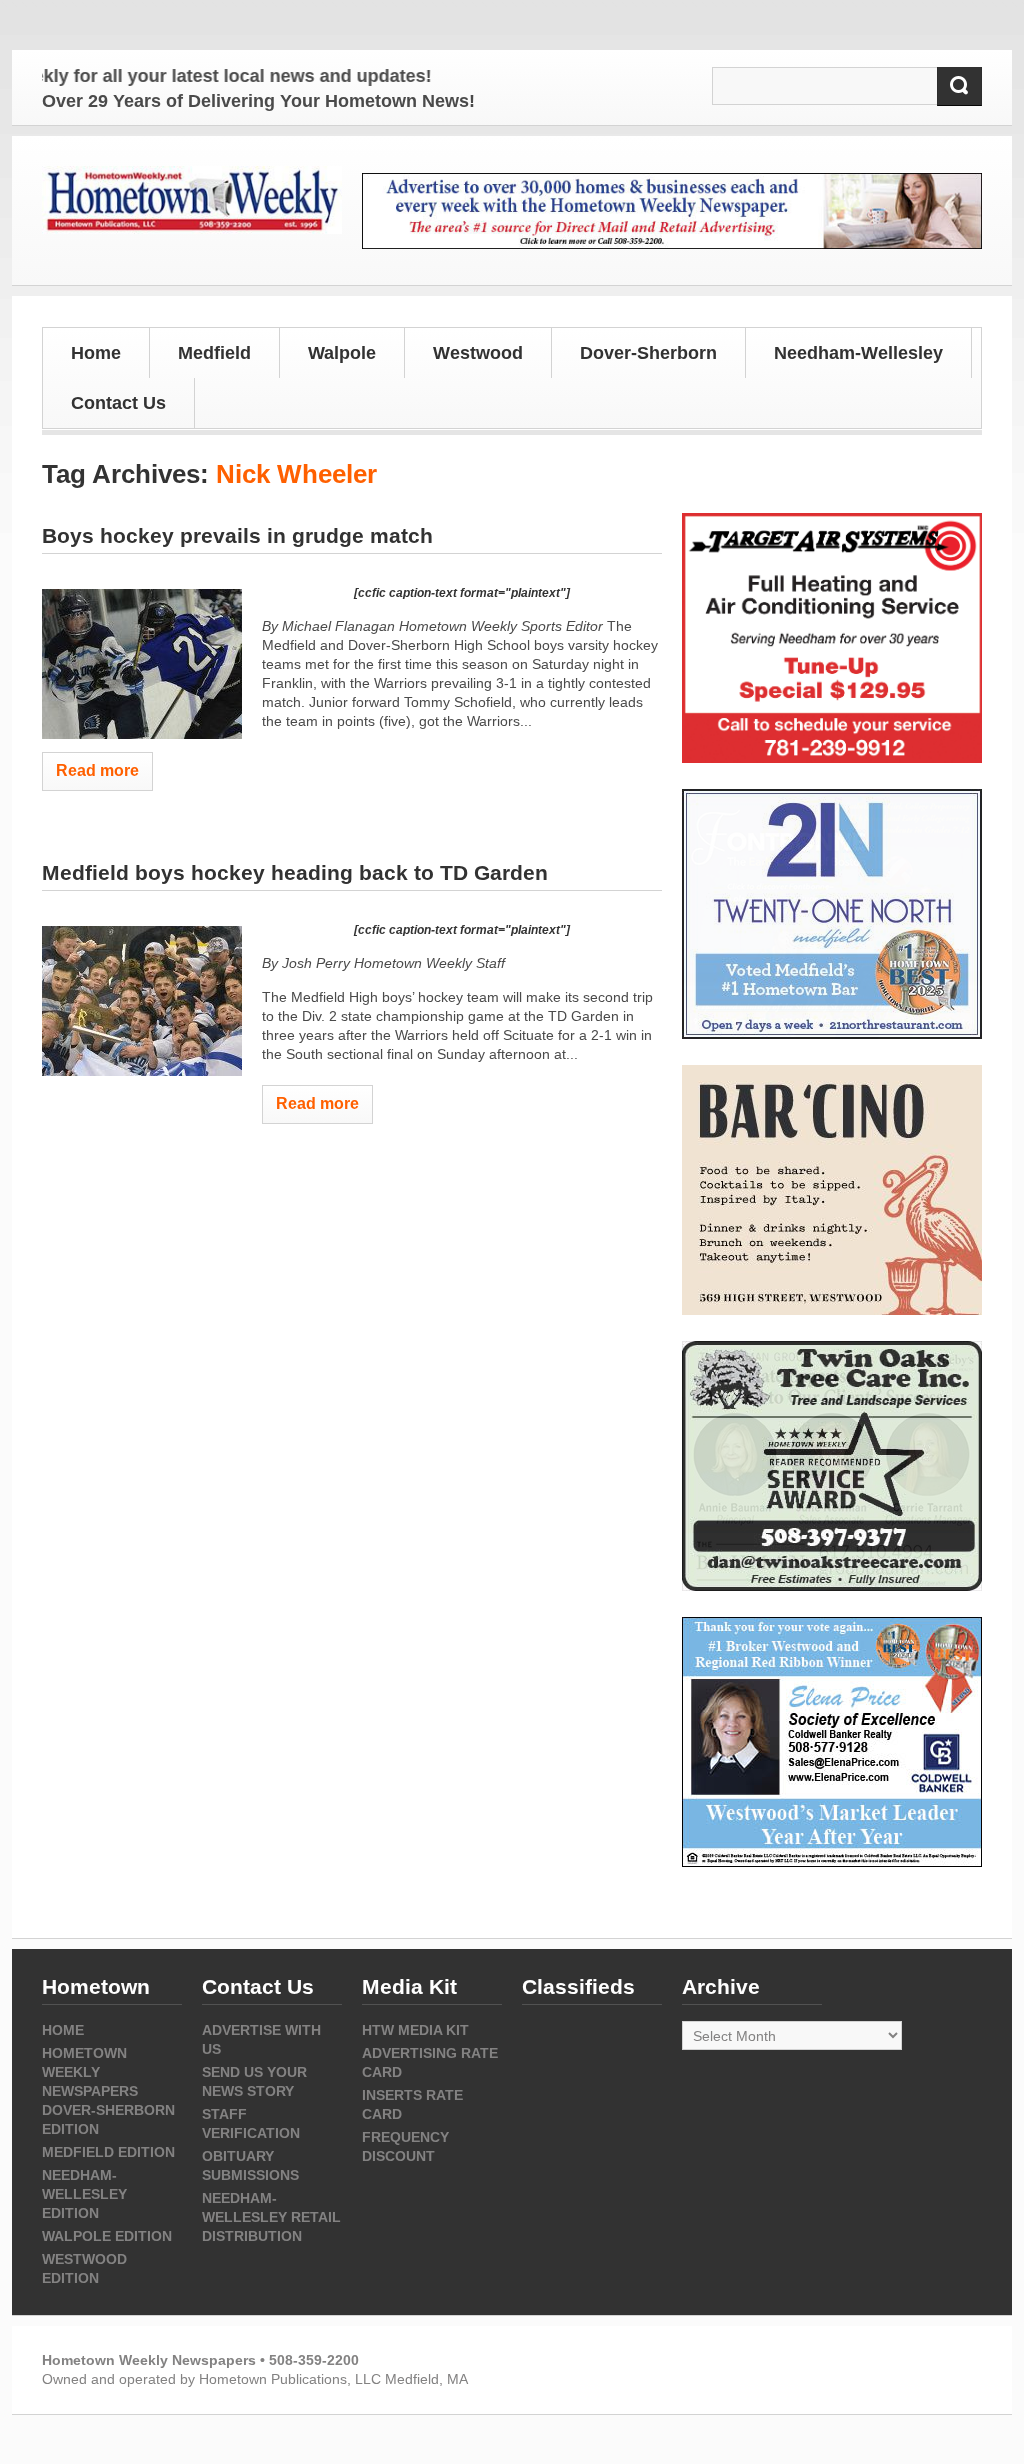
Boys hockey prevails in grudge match (237, 535)
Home (96, 353)
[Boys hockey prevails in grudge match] (142, 664)
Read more (97, 770)
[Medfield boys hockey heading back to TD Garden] (142, 1001)
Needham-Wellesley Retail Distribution (271, 2217)
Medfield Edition (108, 2152)
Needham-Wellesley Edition (84, 2194)
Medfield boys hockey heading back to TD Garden (295, 872)
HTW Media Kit (415, 2030)
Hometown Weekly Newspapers (90, 2072)
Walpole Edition (107, 2236)
